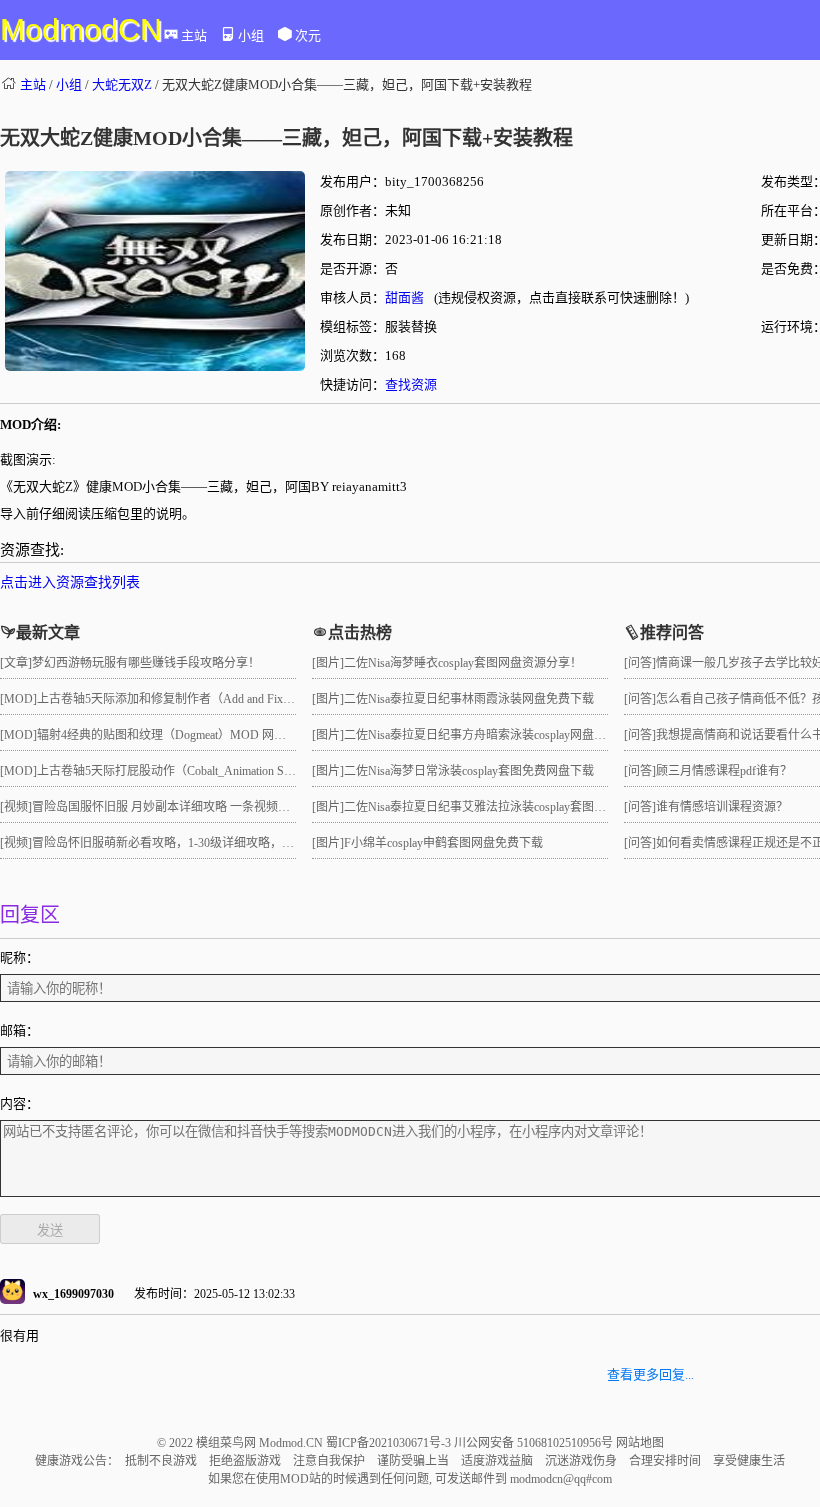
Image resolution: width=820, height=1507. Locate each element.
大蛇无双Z (122, 84)
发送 (50, 1230)
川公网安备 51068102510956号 (535, 1443)
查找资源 (411, 384)
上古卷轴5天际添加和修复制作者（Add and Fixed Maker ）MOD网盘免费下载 (240, 699)
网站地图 (640, 1443)
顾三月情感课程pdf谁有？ (724, 771)
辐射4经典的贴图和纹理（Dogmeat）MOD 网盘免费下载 (185, 735)
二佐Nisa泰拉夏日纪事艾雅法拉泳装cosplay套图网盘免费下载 (505, 807)
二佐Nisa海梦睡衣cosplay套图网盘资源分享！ (463, 663)
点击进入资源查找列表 (70, 582)
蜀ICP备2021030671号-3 (390, 1443)
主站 (194, 35)
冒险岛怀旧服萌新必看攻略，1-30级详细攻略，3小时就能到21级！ (208, 843)
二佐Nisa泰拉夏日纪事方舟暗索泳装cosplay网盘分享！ (487, 735)
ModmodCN (81, 29)
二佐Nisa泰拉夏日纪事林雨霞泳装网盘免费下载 (469, 699)
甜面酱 (404, 297)
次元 (308, 35)
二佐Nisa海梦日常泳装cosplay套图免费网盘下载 (469, 771)
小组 (251, 35)
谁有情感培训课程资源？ (722, 807)
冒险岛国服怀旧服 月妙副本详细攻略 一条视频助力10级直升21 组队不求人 (228, 807)
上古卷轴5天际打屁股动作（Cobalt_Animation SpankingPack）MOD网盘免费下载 (247, 771)
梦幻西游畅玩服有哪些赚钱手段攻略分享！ (146, 663)
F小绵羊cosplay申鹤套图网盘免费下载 (443, 843)
